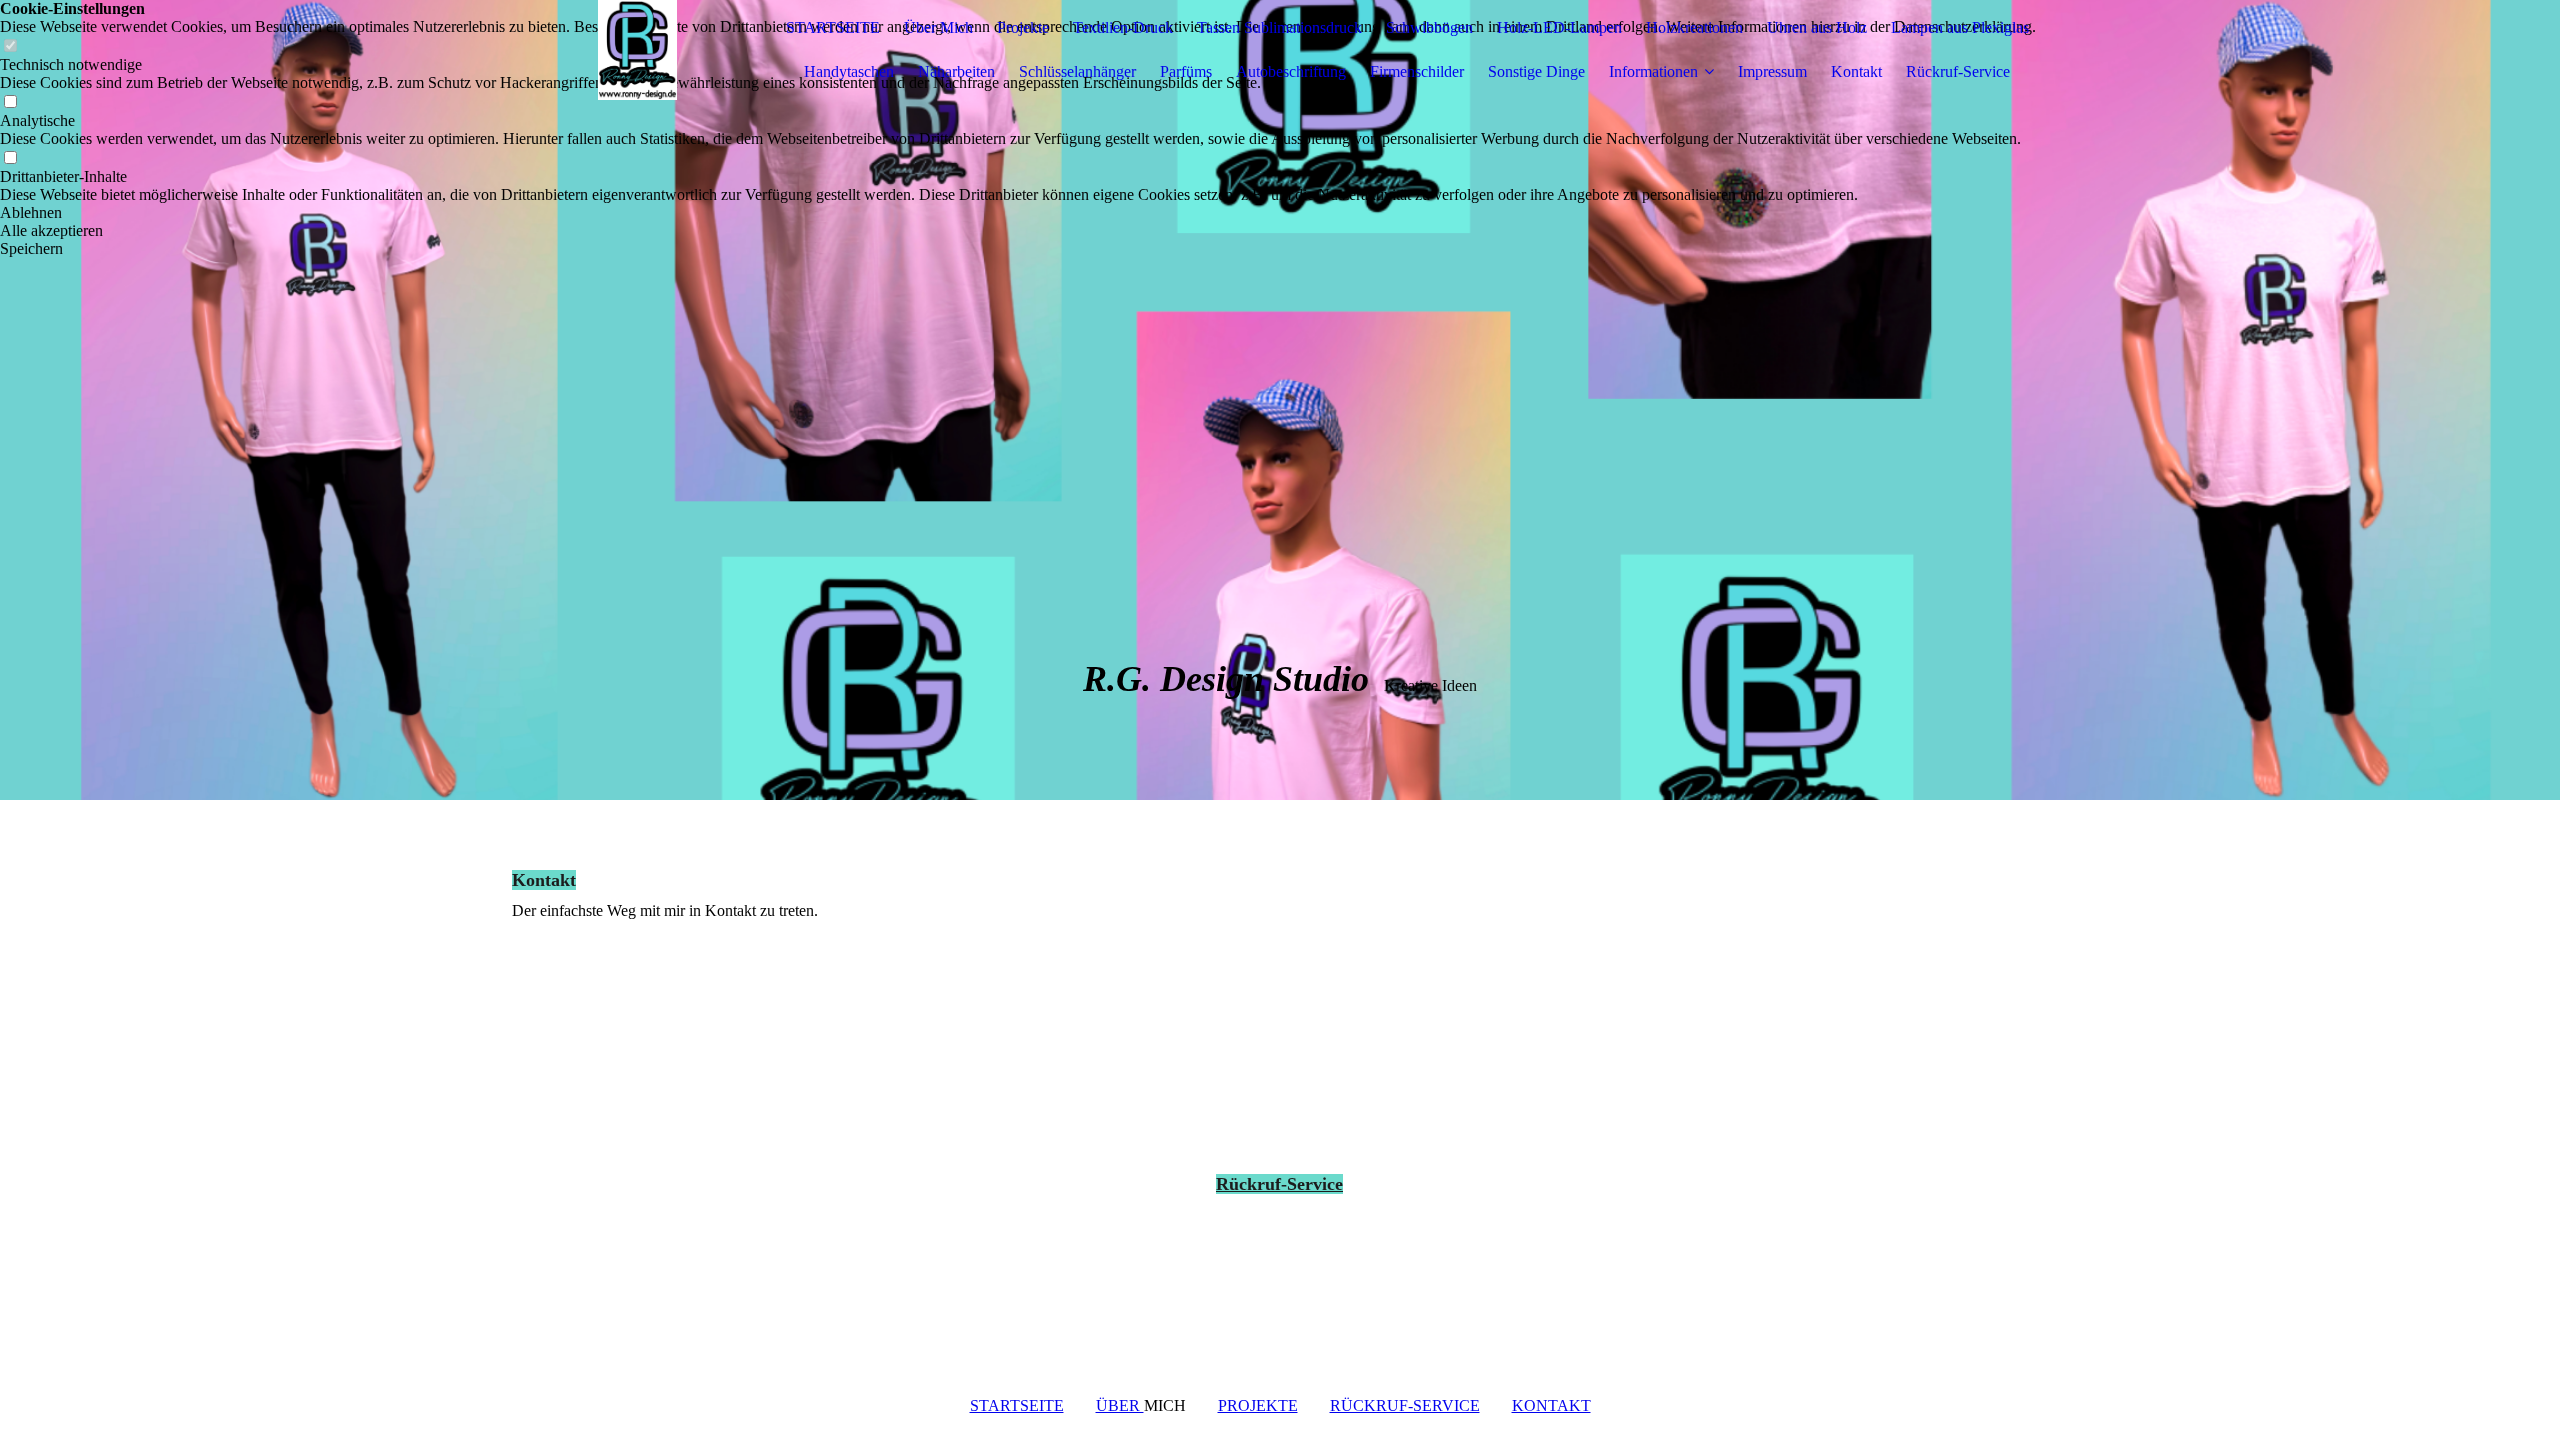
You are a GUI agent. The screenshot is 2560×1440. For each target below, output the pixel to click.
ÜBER (1120, 1405)
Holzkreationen (1694, 27)
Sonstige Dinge (1536, 71)
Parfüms (1186, 71)
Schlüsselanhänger (1077, 71)
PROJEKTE (1258, 1405)
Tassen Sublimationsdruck (1279, 27)
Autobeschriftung (1291, 71)
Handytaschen (849, 71)
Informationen (1653, 71)
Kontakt (1856, 71)
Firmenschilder (1417, 71)
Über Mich (938, 27)
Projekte (1023, 27)
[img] (637, 50)
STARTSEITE (833, 27)
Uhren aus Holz (1817, 27)
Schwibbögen (1429, 27)
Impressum (1772, 71)
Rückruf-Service (1958, 71)
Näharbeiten (956, 71)
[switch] (10, 102)
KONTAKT (1551, 1405)
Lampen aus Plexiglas (1960, 27)
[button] (1018, 213)
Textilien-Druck (1123, 27)
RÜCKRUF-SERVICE (1405, 1405)
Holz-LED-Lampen (1559, 27)
